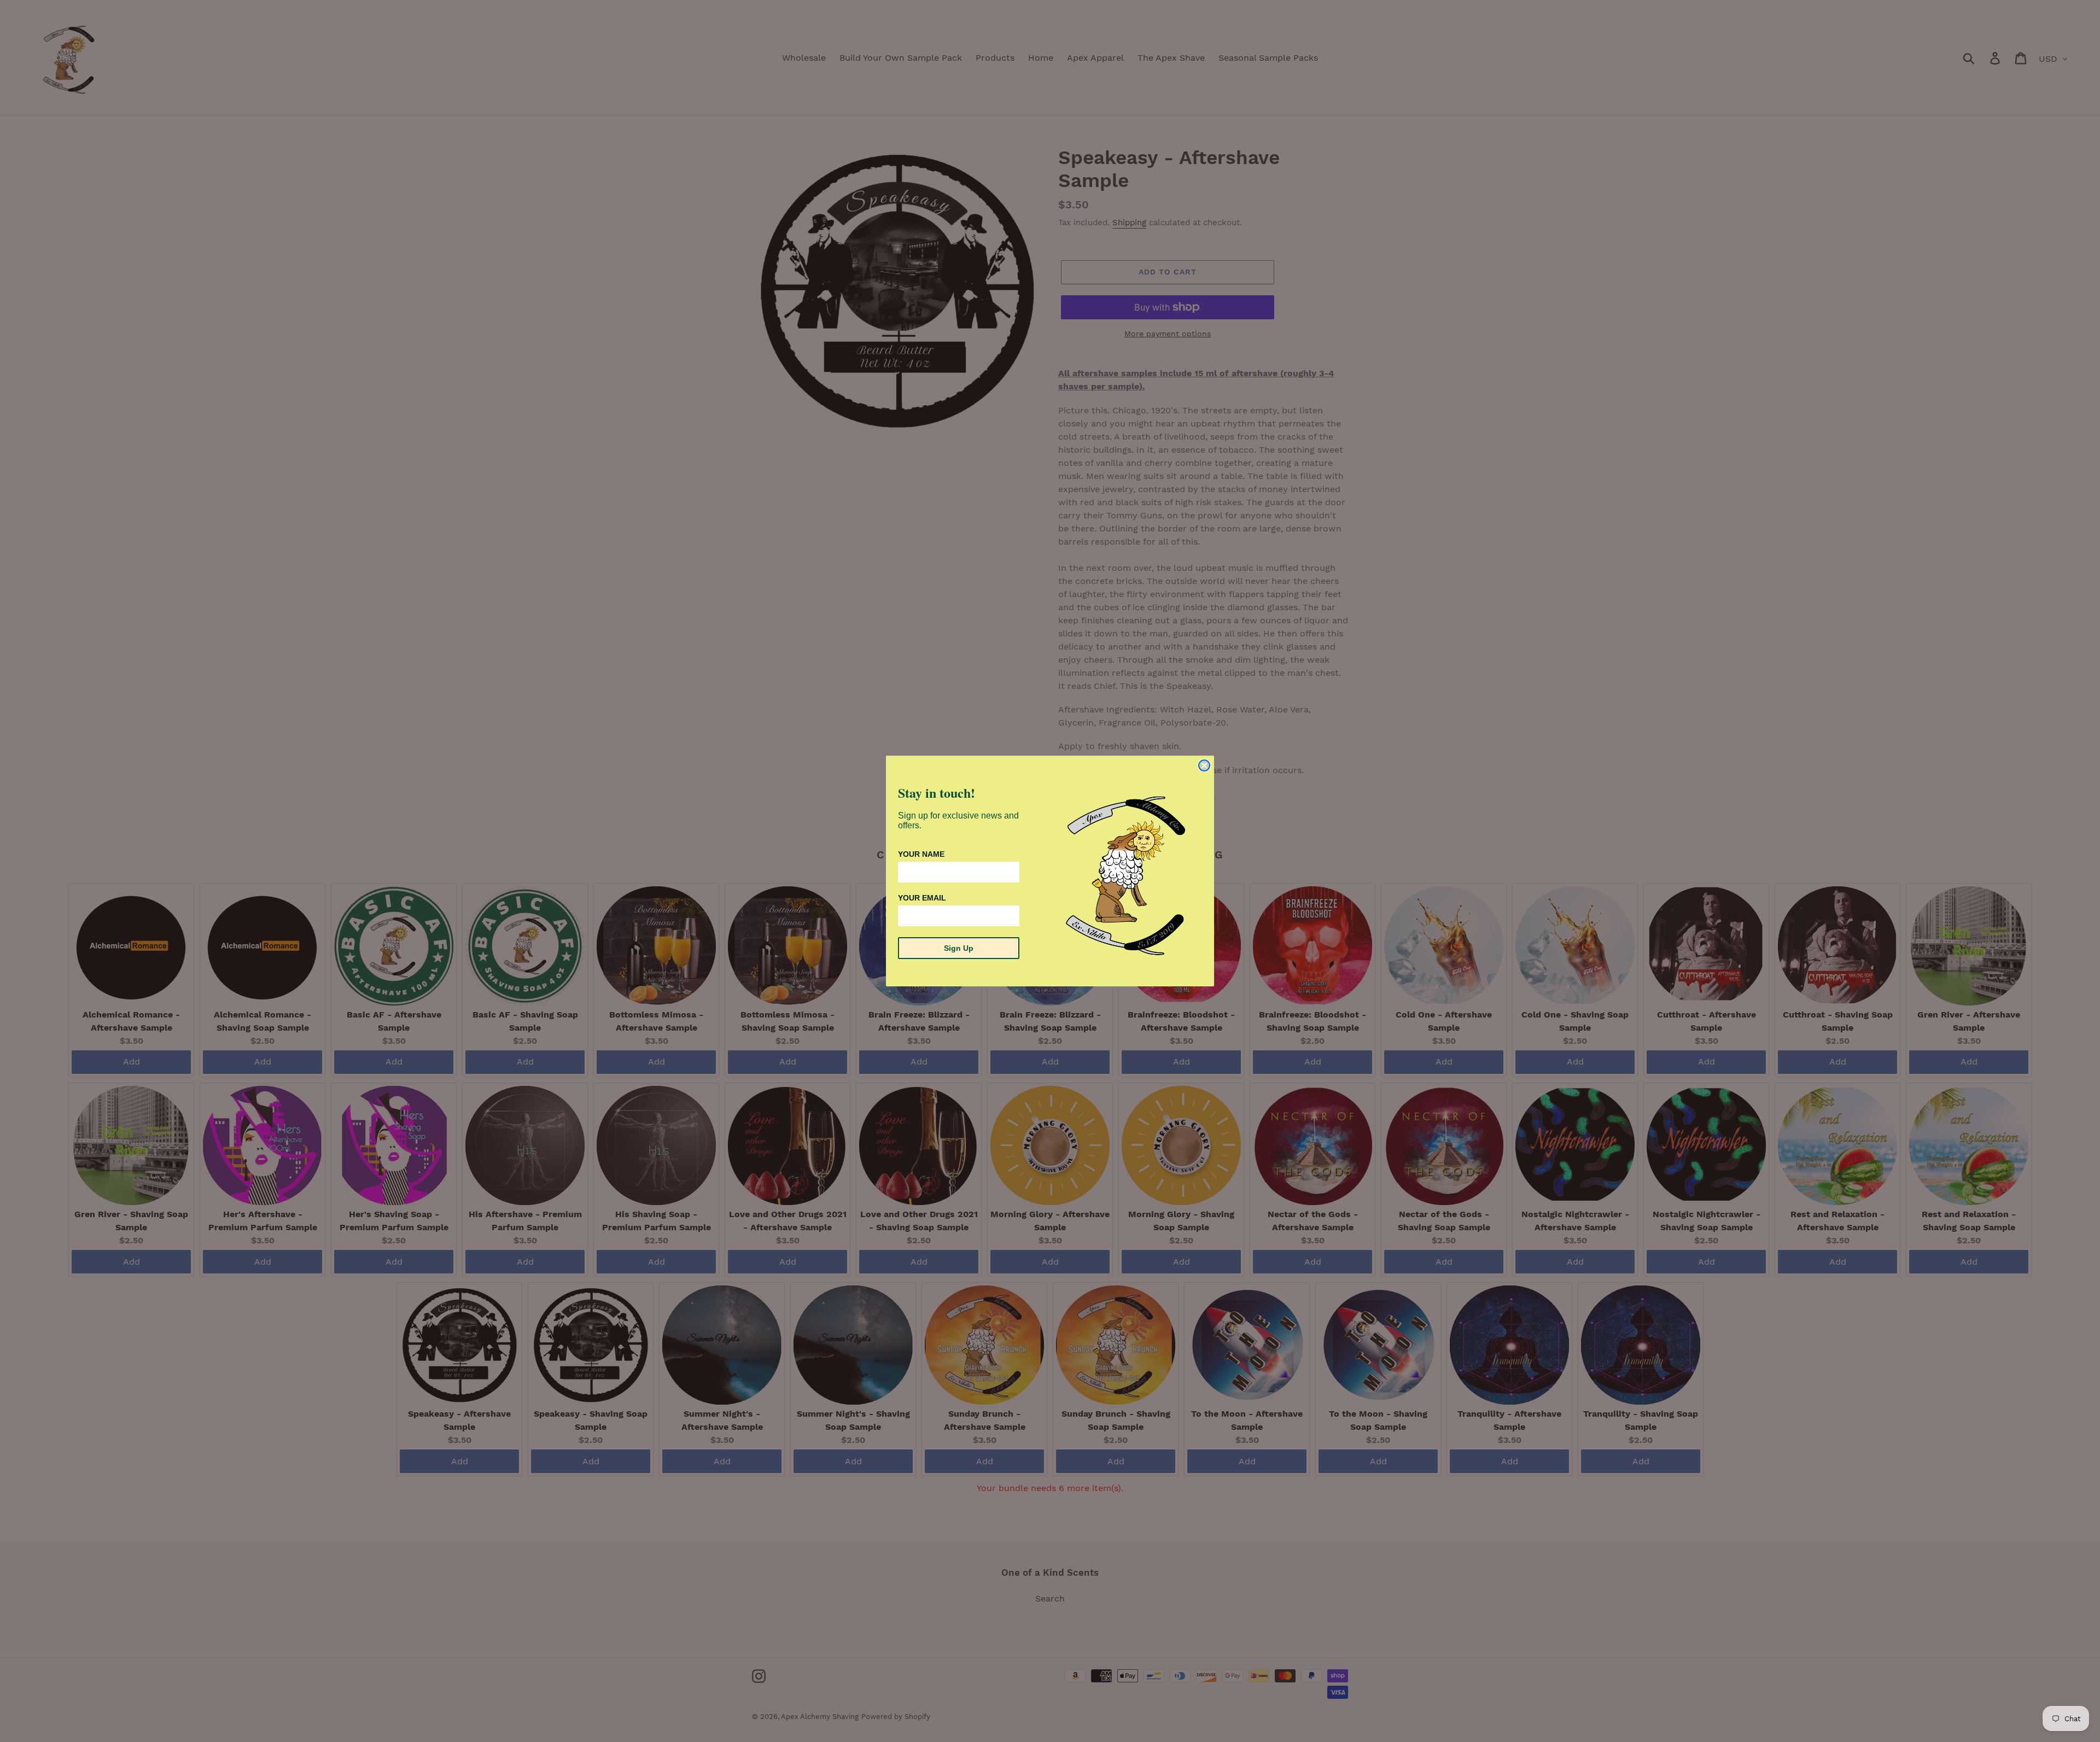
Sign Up (959, 948)
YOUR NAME (921, 854)
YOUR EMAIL (922, 898)
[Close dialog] (1204, 765)
